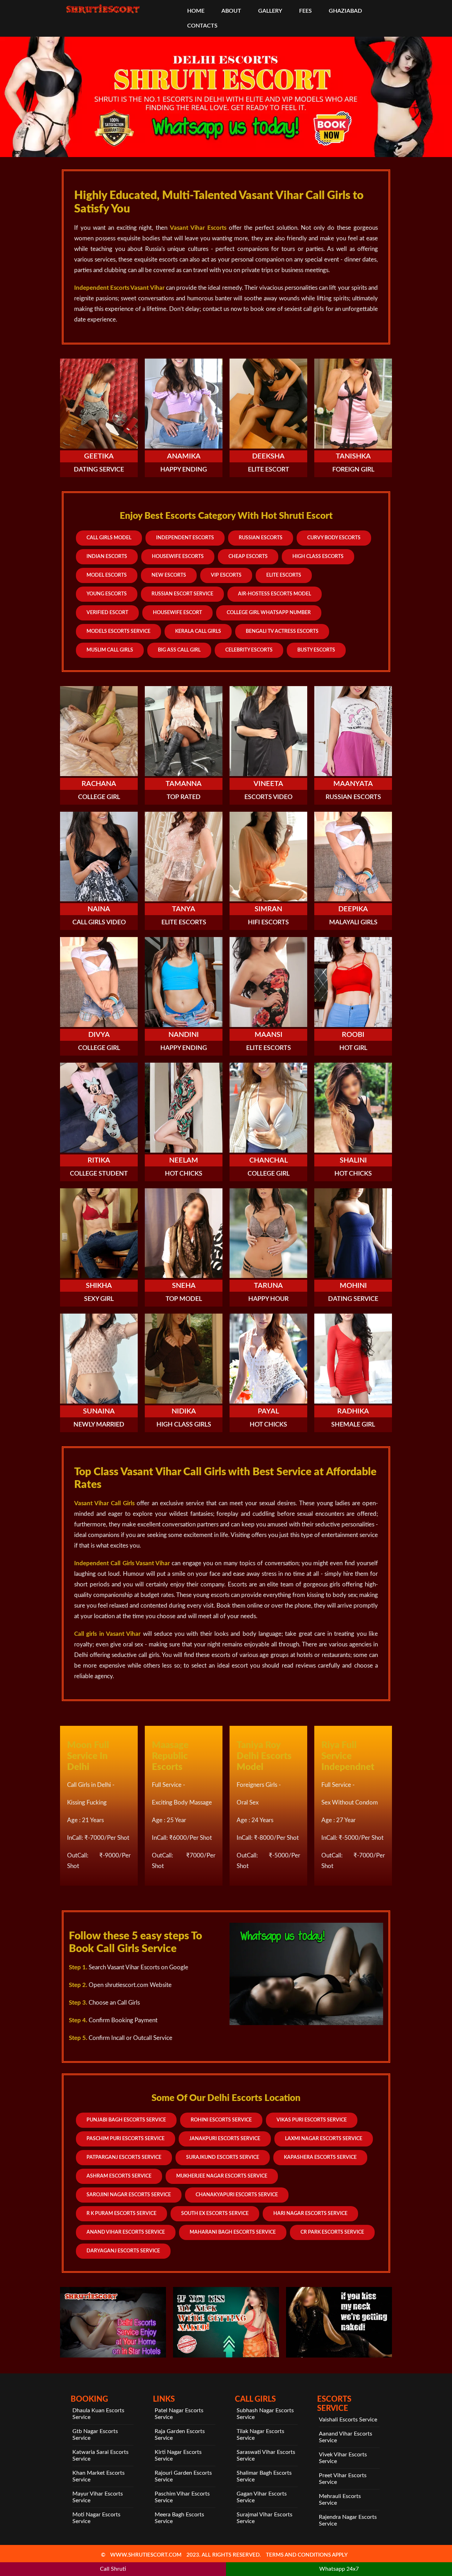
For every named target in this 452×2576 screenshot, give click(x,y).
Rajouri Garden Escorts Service (183, 2476)
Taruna (268, 1286)
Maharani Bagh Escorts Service (233, 2232)
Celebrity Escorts (249, 650)
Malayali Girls (353, 923)
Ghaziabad (345, 11)
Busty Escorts (316, 650)
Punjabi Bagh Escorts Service (126, 2120)
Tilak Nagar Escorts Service (260, 2435)
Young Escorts (107, 594)
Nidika (184, 1411)
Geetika (99, 456)
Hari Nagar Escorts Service (310, 2214)
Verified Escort (107, 613)
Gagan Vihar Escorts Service (262, 2497)
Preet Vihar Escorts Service (343, 2479)
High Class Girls (184, 1425)
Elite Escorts (284, 575)
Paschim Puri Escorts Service (126, 2139)
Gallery (270, 11)
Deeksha (268, 456)
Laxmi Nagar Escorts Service (324, 2139)
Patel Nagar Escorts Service (179, 2414)
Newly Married (99, 1425)
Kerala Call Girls (198, 631)
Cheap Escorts (248, 557)
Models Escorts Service (118, 631)
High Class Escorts (318, 557)
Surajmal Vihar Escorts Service (264, 2518)
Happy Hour (268, 1299)
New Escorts (169, 575)
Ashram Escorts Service (119, 2176)
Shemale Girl (353, 1425)
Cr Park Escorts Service (332, 2232)
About (231, 11)
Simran (268, 909)
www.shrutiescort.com (146, 2555)
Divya (99, 1035)
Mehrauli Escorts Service (340, 2500)
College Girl (99, 797)
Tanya (184, 909)
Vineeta (268, 784)
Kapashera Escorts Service (320, 2157)
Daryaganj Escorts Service (123, 2251)
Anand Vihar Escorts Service (126, 2232)
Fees (305, 11)
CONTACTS (202, 26)
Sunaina (99, 1411)
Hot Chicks (184, 1174)
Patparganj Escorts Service (124, 2157)
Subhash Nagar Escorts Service (265, 2414)
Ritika (99, 1160)
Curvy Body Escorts (334, 538)
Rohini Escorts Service (221, 2120)
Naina (99, 909)
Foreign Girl (353, 470)
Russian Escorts (261, 538)
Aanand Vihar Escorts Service (346, 2437)
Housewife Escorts (178, 557)
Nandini (184, 1035)
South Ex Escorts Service (215, 2214)
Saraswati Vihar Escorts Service (266, 2455)
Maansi (269, 1035)
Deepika (353, 909)
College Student (99, 1174)
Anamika (184, 456)
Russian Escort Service (182, 594)
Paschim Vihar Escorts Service (182, 2497)
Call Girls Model (109, 538)
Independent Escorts (185, 538)
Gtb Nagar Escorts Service (95, 2435)
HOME (196, 11)
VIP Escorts (226, 575)
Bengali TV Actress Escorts (282, 631)
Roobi (353, 1035)
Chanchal (269, 1160)
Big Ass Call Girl (179, 650)
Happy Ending (184, 470)
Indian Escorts (107, 557)
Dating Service (99, 470)
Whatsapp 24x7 (339, 2569)
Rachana (99, 784)
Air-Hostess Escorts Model (275, 594)
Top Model (184, 1299)
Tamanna (184, 784)
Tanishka (353, 456)
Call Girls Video (99, 923)
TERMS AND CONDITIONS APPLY (307, 2555)
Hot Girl (353, 1048)
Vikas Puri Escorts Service (312, 2120)
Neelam (184, 1160)
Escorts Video (268, 797)
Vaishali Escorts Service (348, 2420)
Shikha (99, 1286)
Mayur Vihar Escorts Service (98, 2497)
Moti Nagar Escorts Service (96, 2518)
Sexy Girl (99, 1299)
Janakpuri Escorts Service (225, 2139)
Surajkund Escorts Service (223, 2157)
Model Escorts (107, 575)
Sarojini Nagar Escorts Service (129, 2195)
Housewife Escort (177, 613)
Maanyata (353, 784)
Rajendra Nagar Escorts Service (348, 2520)
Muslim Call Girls (110, 650)
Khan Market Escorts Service (99, 2476)
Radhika (353, 1411)
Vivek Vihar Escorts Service (343, 2458)
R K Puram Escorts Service (121, 2214)
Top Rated (184, 797)
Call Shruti (113, 2569)
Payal (268, 1411)
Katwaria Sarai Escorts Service (100, 2455)
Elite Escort (269, 470)
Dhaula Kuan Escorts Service (98, 2414)
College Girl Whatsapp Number (269, 613)
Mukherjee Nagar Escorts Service (222, 2176)
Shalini (353, 1160)
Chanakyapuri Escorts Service (237, 2195)
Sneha (184, 1286)
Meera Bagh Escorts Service (179, 2518)
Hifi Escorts (268, 923)
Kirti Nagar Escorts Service (178, 2455)
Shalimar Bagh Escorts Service (264, 2476)
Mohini (353, 1286)
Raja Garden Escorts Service (180, 2435)
